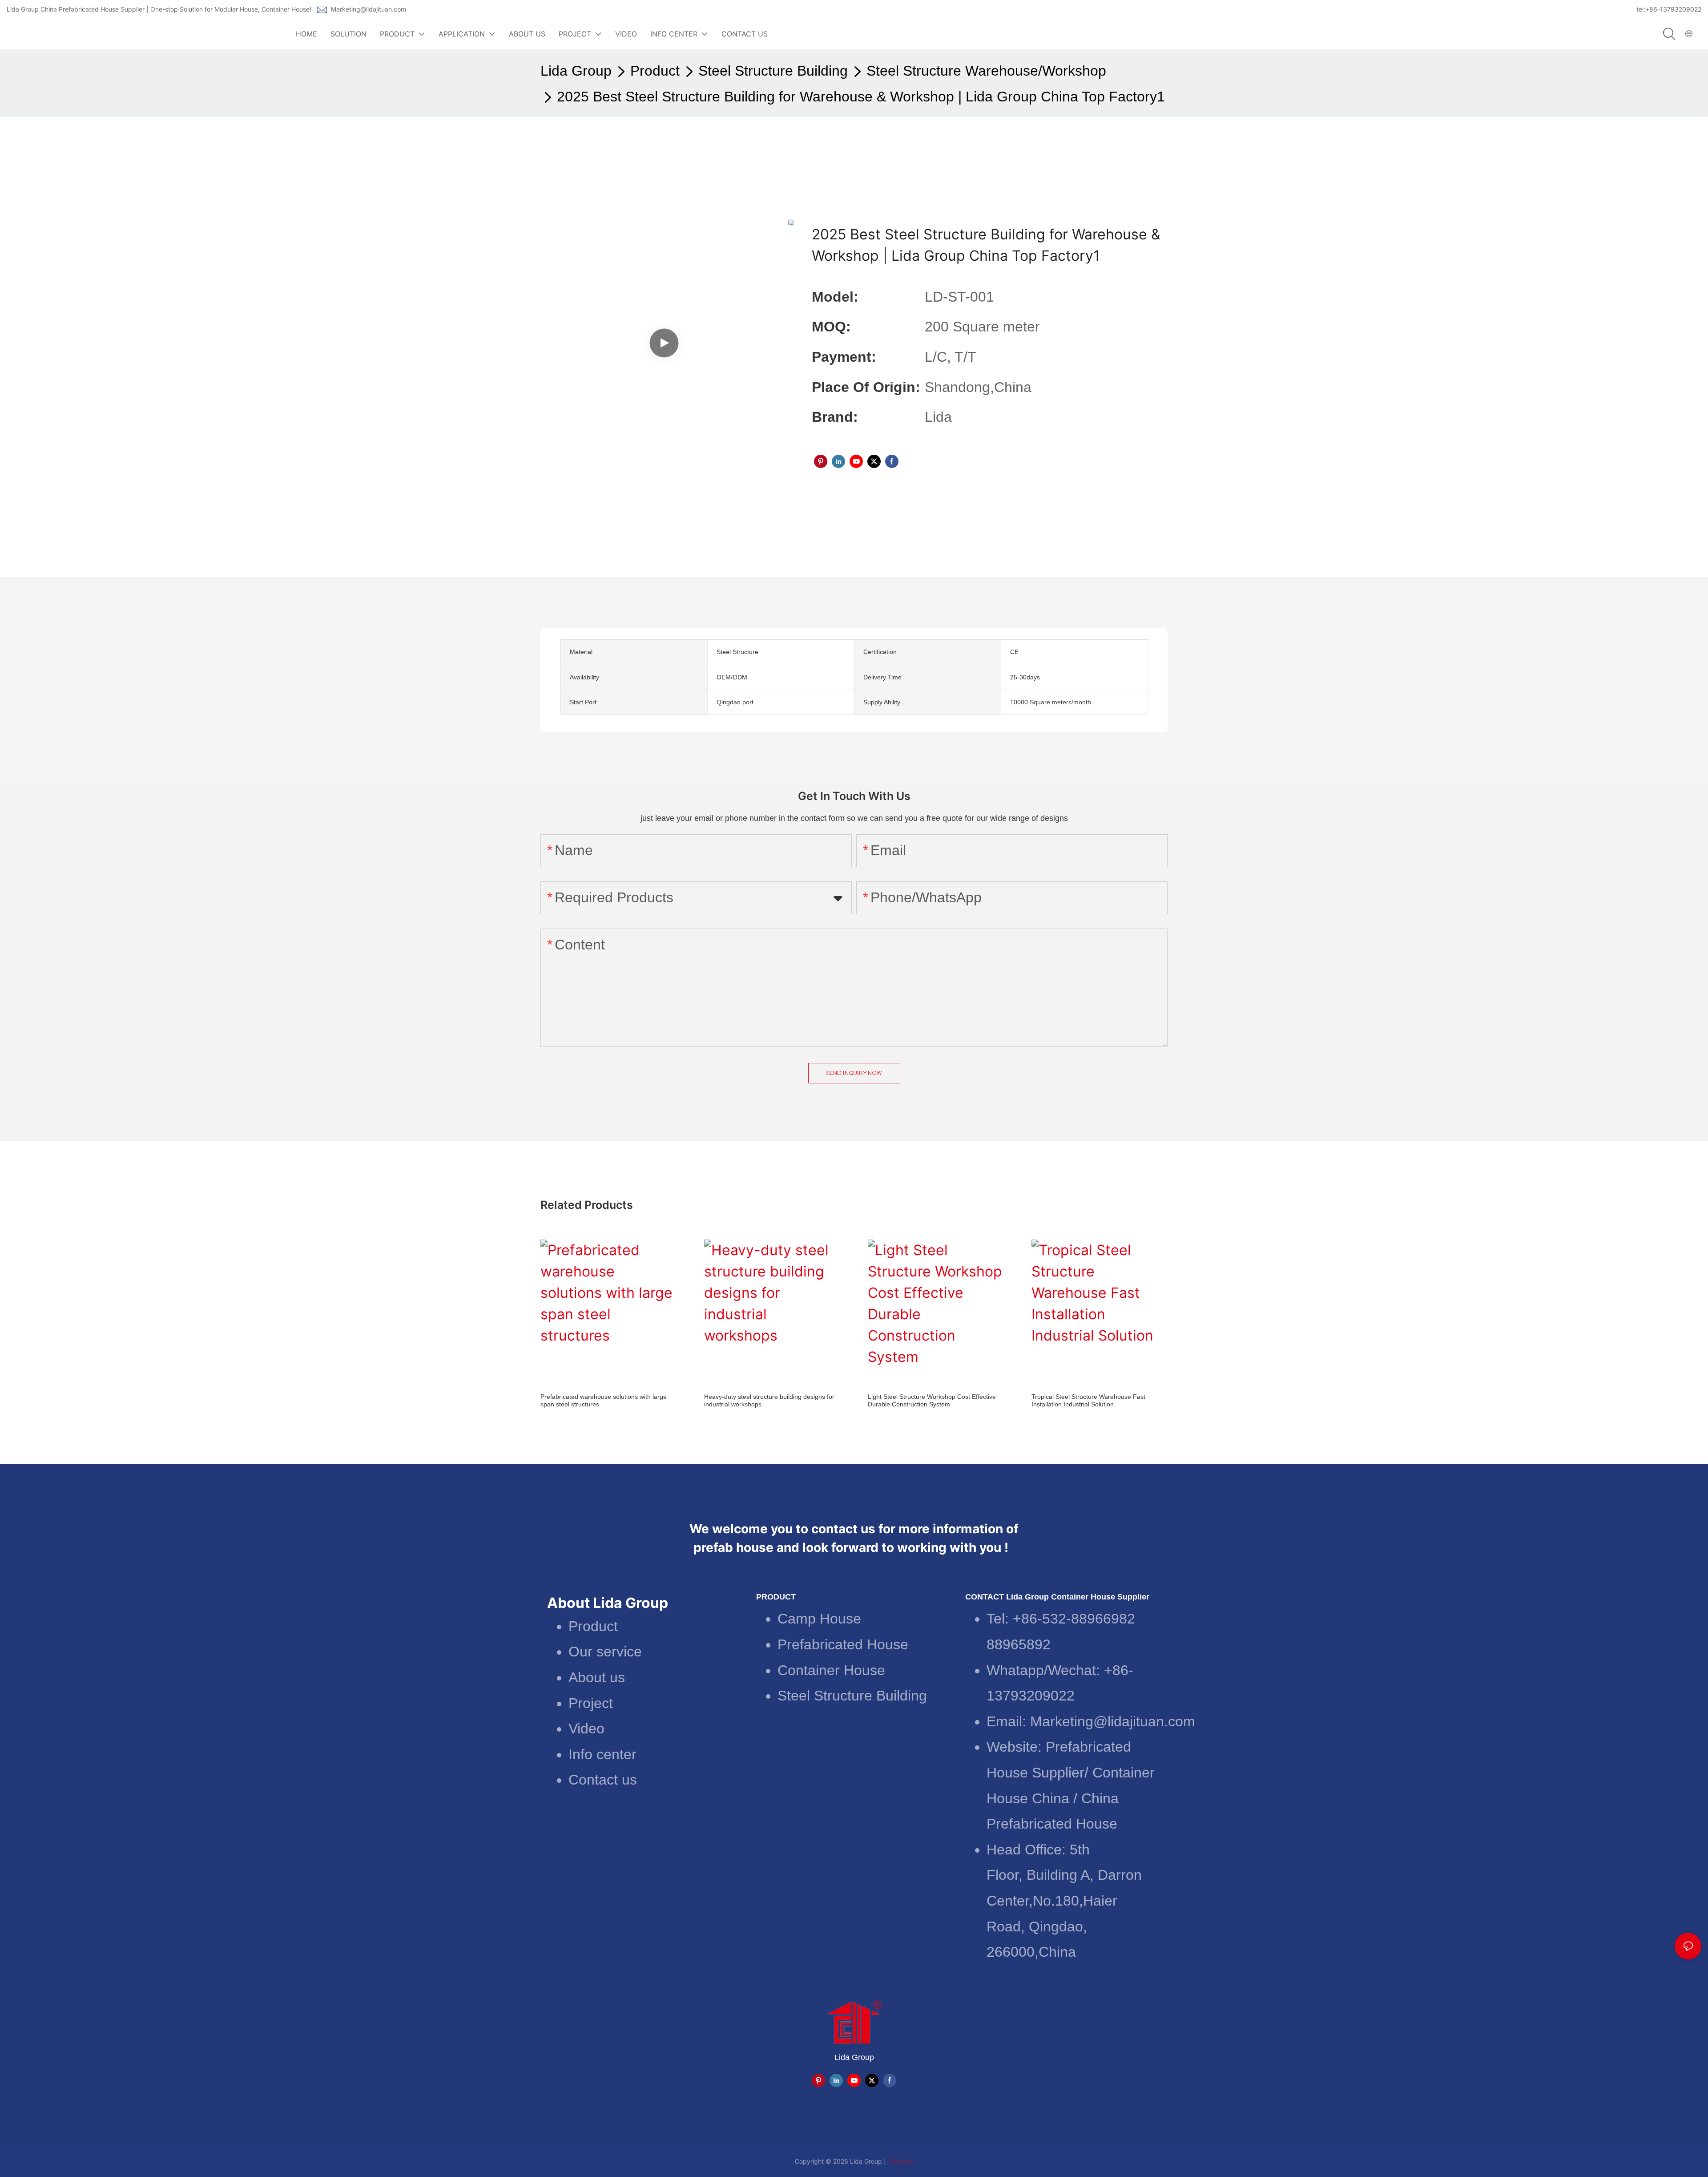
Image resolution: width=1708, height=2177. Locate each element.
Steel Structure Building (773, 71)
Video (586, 1729)
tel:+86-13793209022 (1669, 9)
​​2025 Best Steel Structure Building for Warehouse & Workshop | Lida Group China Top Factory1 (861, 97)
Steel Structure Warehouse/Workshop (986, 71)
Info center (602, 1754)
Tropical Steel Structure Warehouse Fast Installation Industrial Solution (1088, 1400)
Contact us (603, 1780)
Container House (831, 1670)
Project (591, 1703)
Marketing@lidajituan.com (369, 9)
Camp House (819, 1619)
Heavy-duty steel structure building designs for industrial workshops (769, 1400)
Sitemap (901, 2161)
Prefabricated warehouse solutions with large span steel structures (604, 1400)
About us (597, 1677)
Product (655, 71)
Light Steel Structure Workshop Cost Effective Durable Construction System (932, 1400)
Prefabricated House (843, 1644)
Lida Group (576, 71)
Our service (605, 1652)
